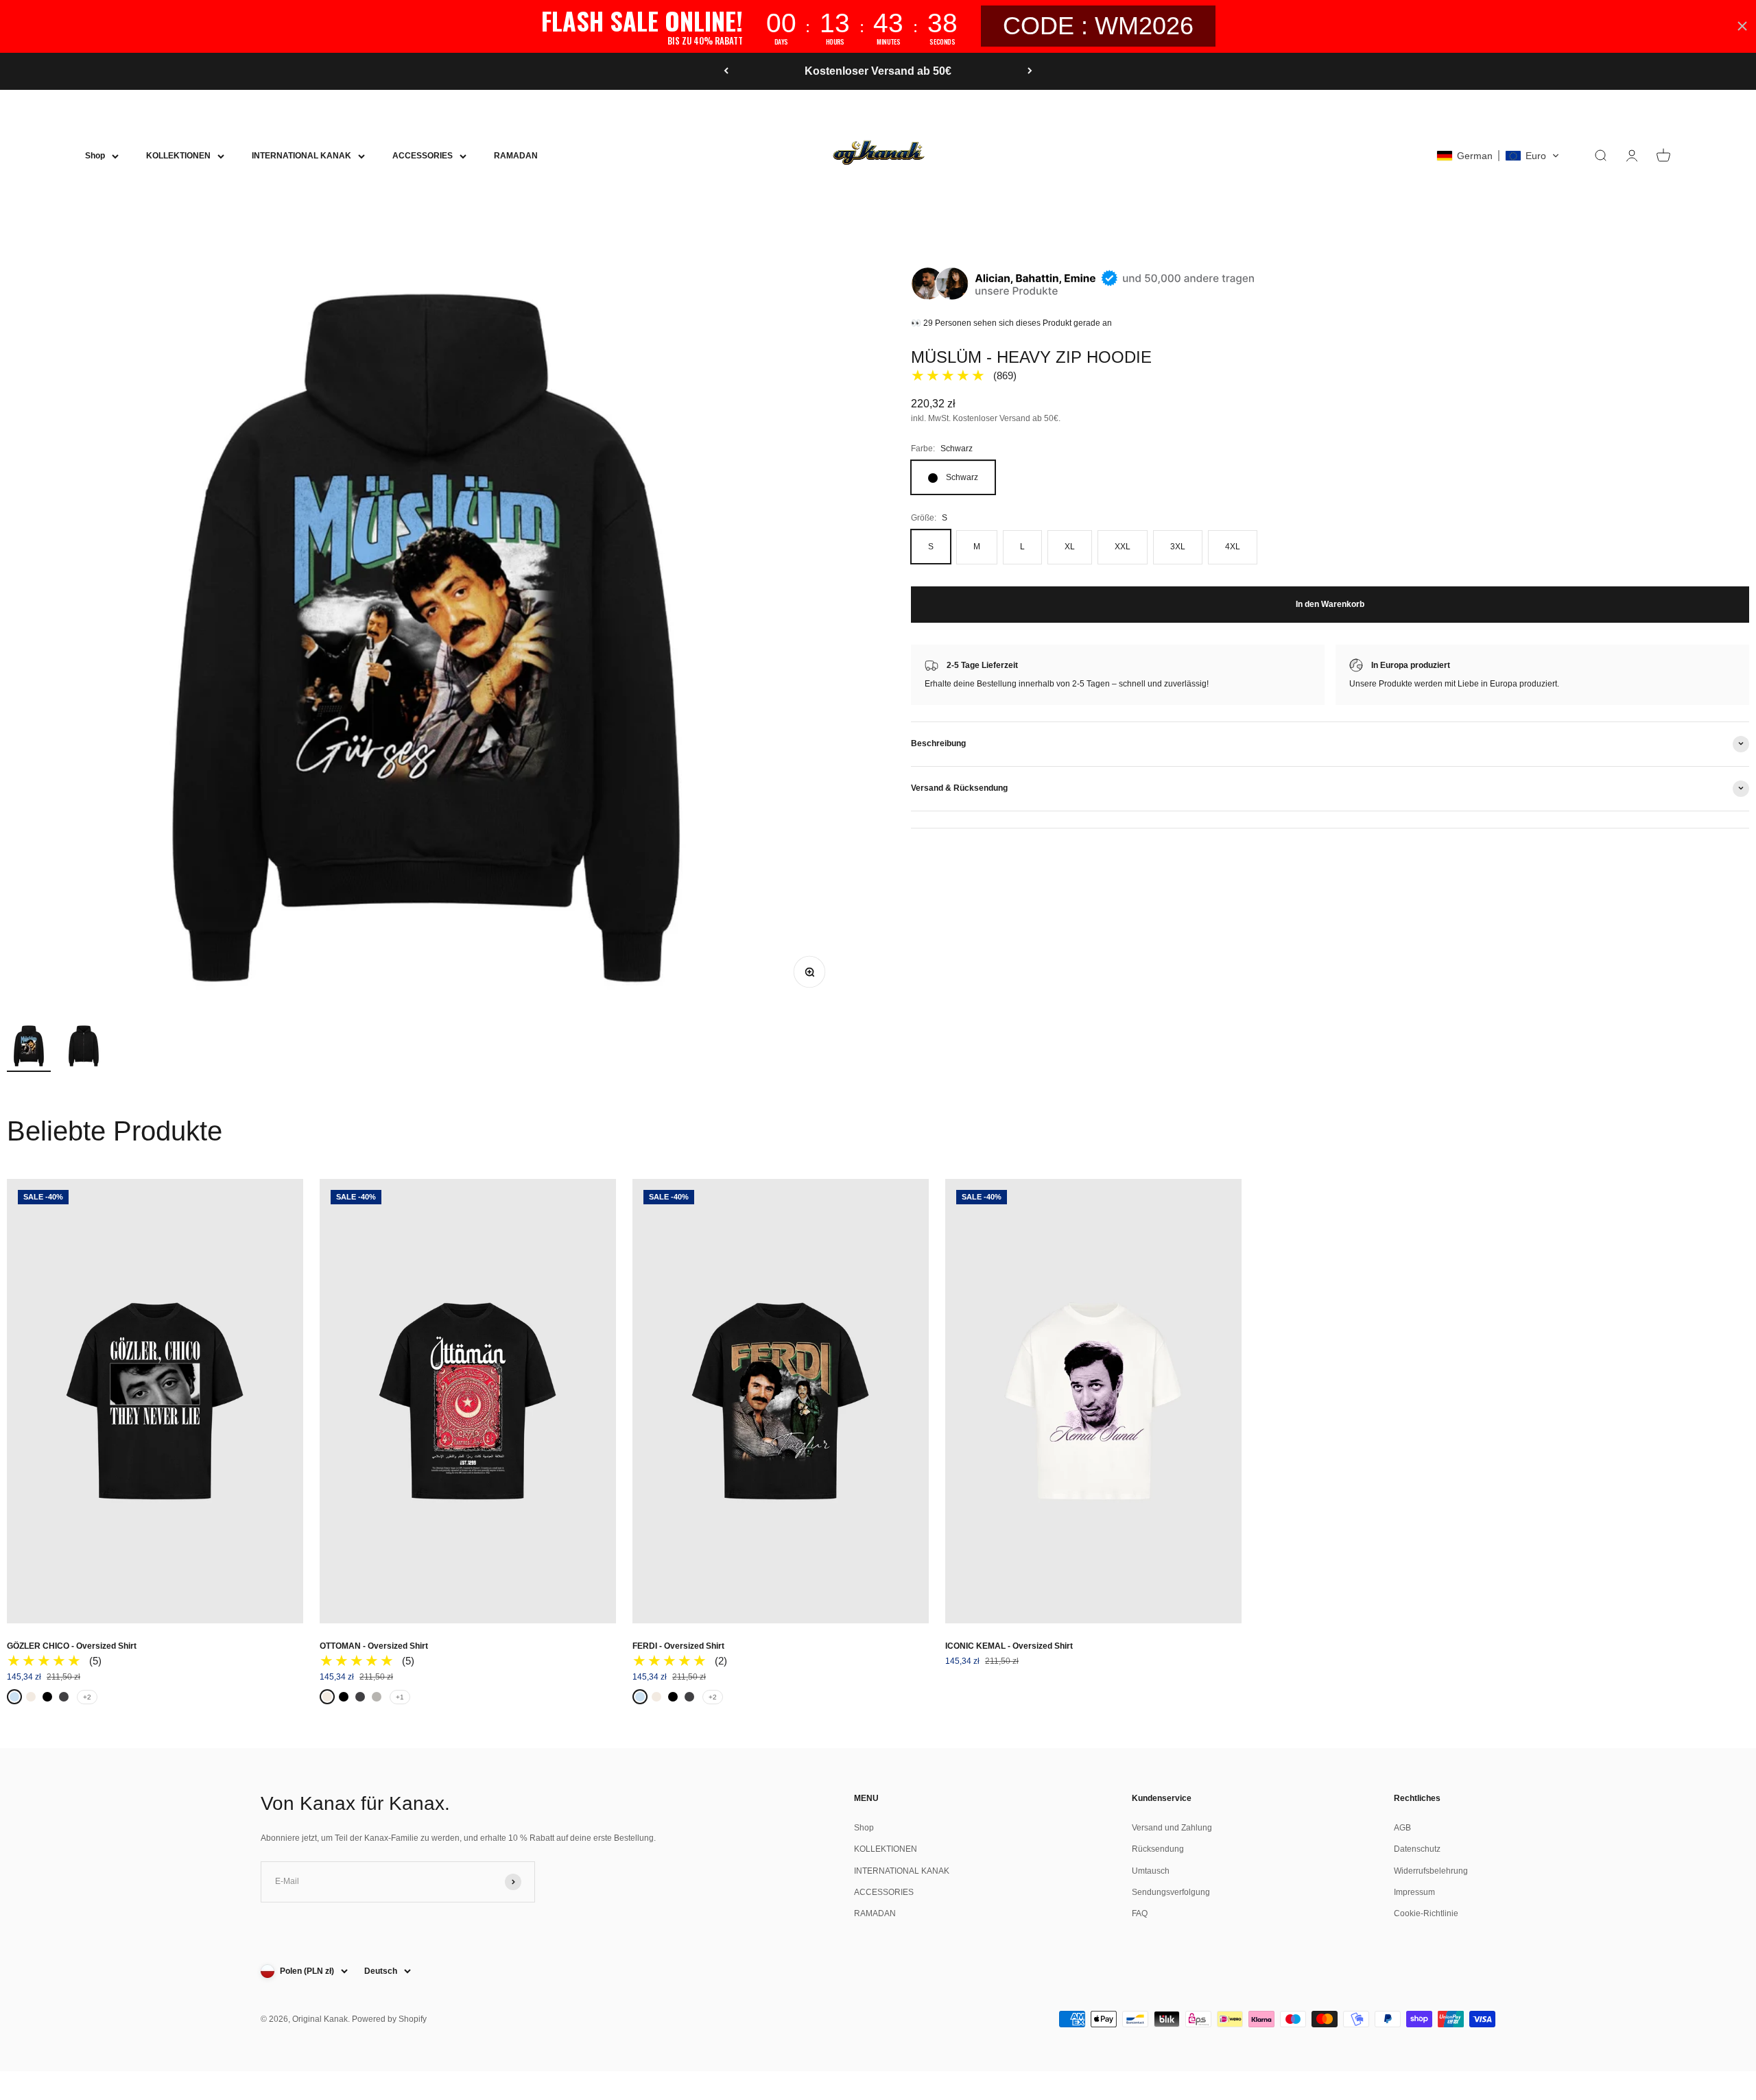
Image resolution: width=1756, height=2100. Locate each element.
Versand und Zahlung (1172, 1828)
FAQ (1140, 1913)
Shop (95, 156)
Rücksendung (1158, 1849)
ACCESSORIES (423, 156)
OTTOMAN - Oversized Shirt (374, 1646)
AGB (1402, 1828)
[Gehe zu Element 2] (84, 1048)
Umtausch (1151, 1871)
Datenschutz (1417, 1849)
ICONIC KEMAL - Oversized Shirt (1009, 1646)
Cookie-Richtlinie (1426, 1913)
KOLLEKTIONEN (178, 156)
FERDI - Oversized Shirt (678, 1646)
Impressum (1414, 1892)
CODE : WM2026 (1098, 26)
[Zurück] (726, 71)
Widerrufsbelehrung (1431, 1871)
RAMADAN (516, 156)
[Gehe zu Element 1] (29, 1048)
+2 (87, 1697)
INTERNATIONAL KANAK (301, 156)
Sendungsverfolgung (1171, 1892)
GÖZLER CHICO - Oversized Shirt (72, 1646)
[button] (1498, 156)
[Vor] (1030, 71)
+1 (400, 1697)
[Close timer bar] (1742, 26)
